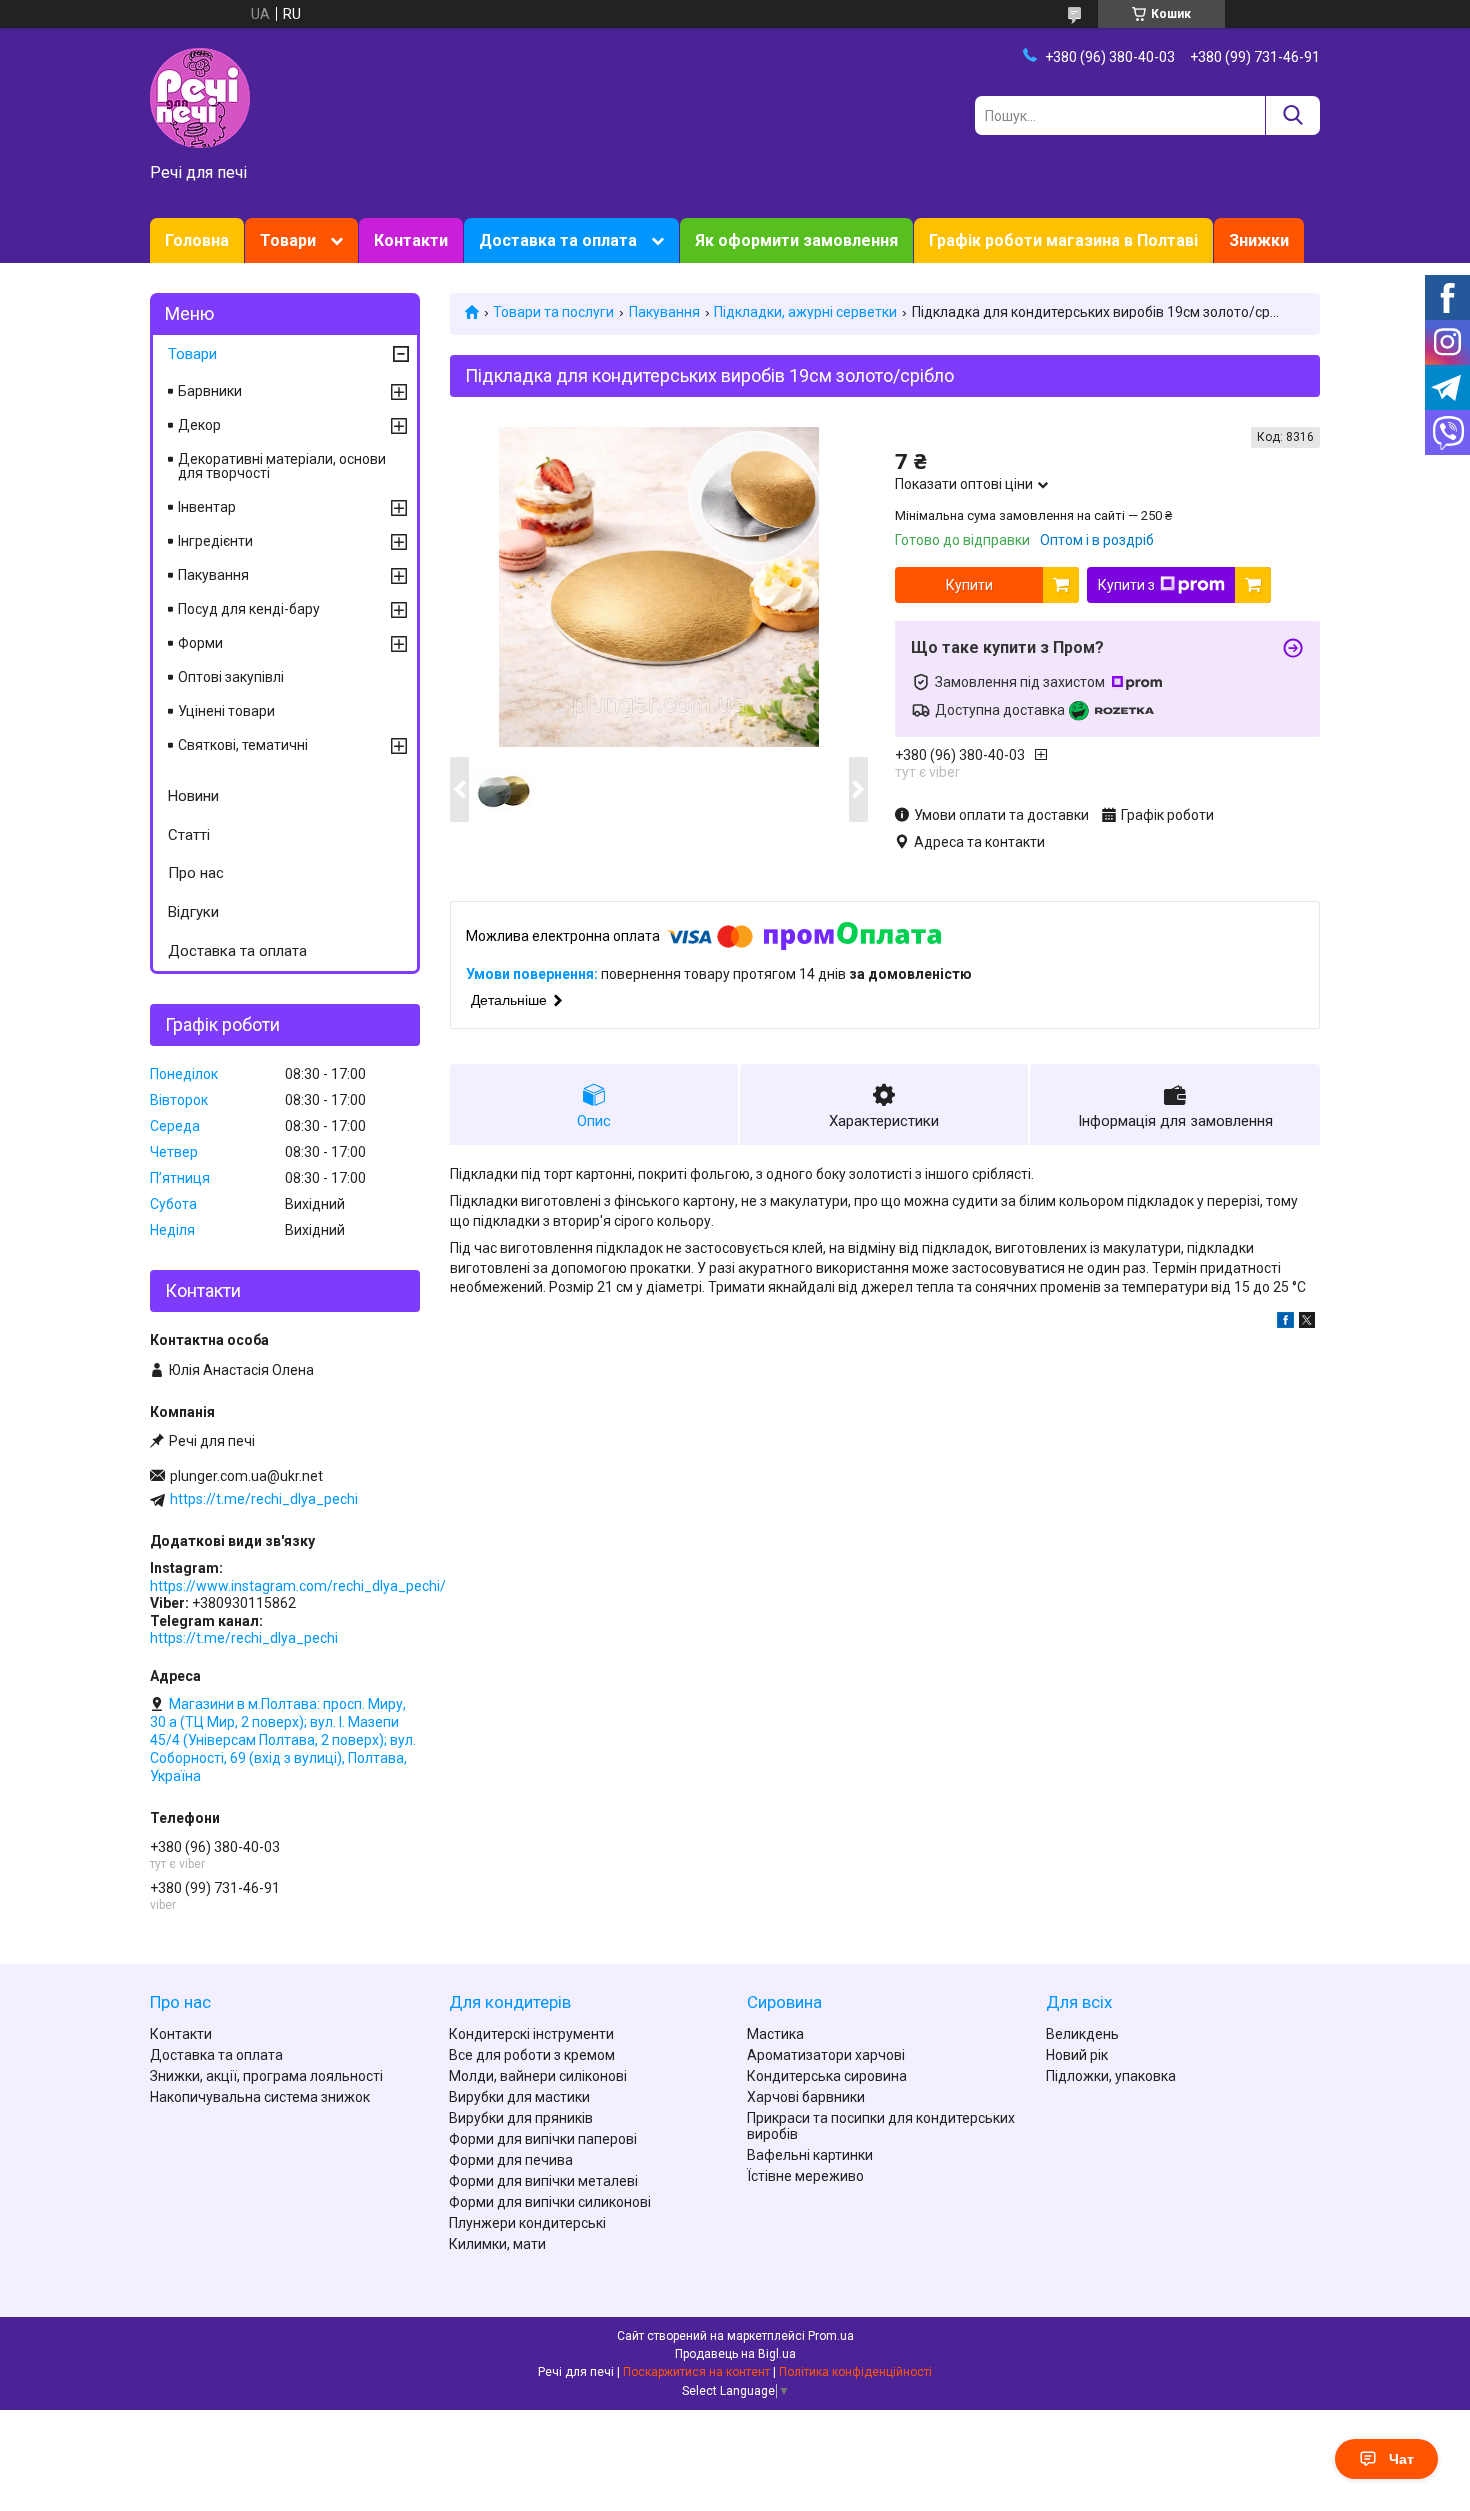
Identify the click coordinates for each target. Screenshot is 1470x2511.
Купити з (1126, 585)
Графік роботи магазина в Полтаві (1063, 240)
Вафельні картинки (810, 2155)
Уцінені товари (226, 711)
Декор (199, 425)
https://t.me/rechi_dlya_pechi (264, 1499)
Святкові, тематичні (243, 745)
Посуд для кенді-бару (249, 609)
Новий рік (1077, 2055)
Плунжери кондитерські (527, 2223)
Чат (1401, 2459)
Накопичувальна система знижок (260, 2097)
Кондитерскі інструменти (531, 2034)
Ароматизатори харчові (826, 2055)
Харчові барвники (806, 2097)
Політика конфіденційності (855, 2372)
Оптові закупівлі (231, 677)
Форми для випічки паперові (543, 2139)
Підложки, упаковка (1111, 2076)
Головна (197, 240)
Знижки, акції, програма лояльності (266, 2076)
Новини (193, 796)
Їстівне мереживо (805, 2176)
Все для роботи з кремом (532, 2055)
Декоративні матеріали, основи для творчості (282, 466)
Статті (189, 835)
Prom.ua (831, 2336)
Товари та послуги (553, 312)
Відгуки (193, 912)
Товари (288, 240)
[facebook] (1285, 1323)
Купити (969, 585)
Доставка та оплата (558, 240)
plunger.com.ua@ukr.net (246, 1476)
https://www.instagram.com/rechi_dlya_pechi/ (298, 1586)
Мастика (775, 2034)
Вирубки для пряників (521, 2118)
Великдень (1082, 2034)
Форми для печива (511, 2160)
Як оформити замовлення (796, 240)
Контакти (411, 240)
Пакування (664, 312)
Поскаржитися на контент (696, 2372)
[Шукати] (1292, 115)
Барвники (210, 391)
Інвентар (207, 507)
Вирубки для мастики (519, 2097)
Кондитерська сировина (827, 2076)
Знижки (1259, 240)
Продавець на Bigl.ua (735, 2354)
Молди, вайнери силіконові (538, 2076)
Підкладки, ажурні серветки (805, 312)
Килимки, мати (497, 2244)
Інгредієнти (215, 541)
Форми (200, 643)
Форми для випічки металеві (543, 2181)
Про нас (196, 873)
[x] (1307, 1323)
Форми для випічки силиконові (550, 2202)
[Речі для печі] (200, 97)
